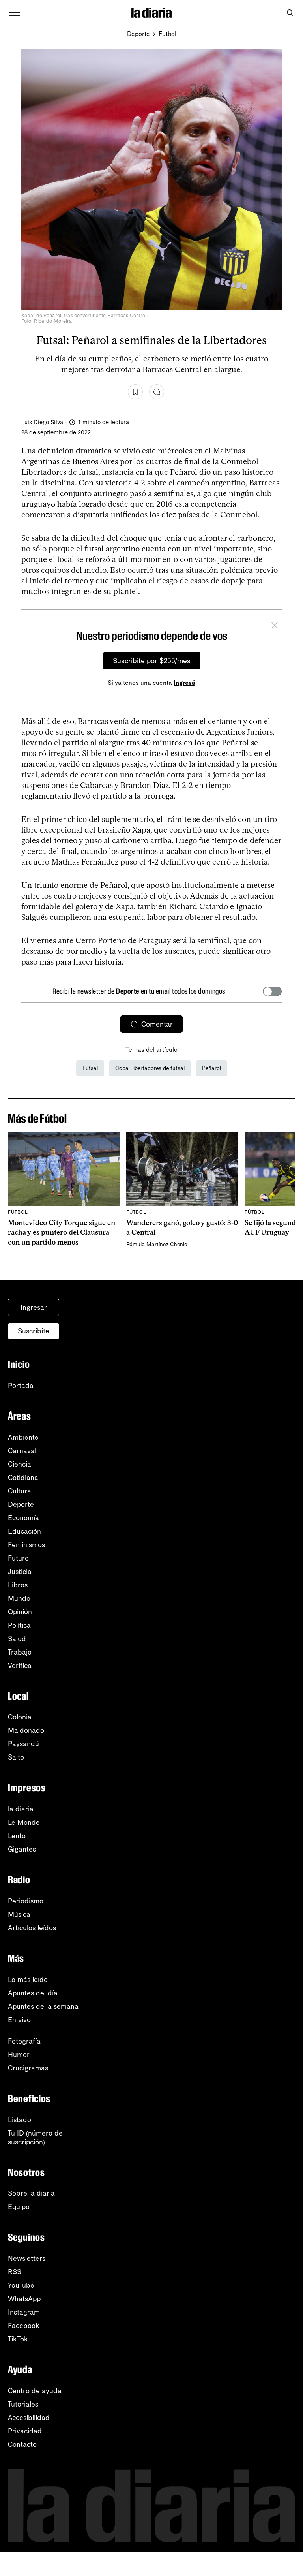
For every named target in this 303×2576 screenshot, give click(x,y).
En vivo (19, 2020)
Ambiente (23, 1437)
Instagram (24, 2312)
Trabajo (20, 1652)
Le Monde (24, 1822)
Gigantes (22, 1849)
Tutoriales (23, 2404)
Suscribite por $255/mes (152, 661)
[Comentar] (157, 392)
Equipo (19, 2207)
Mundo (19, 1598)
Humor (19, 2055)
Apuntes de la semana (43, 2006)
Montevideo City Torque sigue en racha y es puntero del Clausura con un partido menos (62, 1233)
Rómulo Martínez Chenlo (157, 1244)
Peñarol (211, 1068)
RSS (15, 2272)
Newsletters (27, 2258)
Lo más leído (28, 1980)
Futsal (90, 1068)
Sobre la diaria (31, 2193)
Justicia (20, 1572)
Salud (17, 1639)
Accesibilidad (29, 2418)
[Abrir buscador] (290, 13)
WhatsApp (24, 2299)
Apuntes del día (33, 1993)
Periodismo (26, 1901)
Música (19, 1914)
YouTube (21, 2285)
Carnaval (22, 1451)
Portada (21, 1386)
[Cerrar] (275, 626)
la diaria (21, 1809)
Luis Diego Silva (42, 422)
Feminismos (26, 1545)
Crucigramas (28, 2068)
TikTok (18, 2339)
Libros (18, 1585)
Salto (16, 1757)
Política (19, 1625)
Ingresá (184, 683)
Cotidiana (23, 1478)
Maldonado (26, 1730)
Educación (24, 1531)
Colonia (20, 1717)
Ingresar (34, 1307)
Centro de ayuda (35, 2391)
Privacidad (25, 2431)
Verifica (20, 1666)
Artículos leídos (32, 1928)
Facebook (24, 2326)
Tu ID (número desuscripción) (35, 2138)
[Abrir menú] (14, 13)
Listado (20, 2120)
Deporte (138, 34)
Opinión (20, 1612)
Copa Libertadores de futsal (150, 1068)
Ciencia (20, 1464)
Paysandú (23, 1744)
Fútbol (167, 34)
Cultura (20, 1491)
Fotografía (24, 2041)
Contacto (22, 2444)
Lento (17, 1836)
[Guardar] (135, 392)
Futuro (18, 1558)
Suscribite (34, 1331)
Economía (23, 1518)
